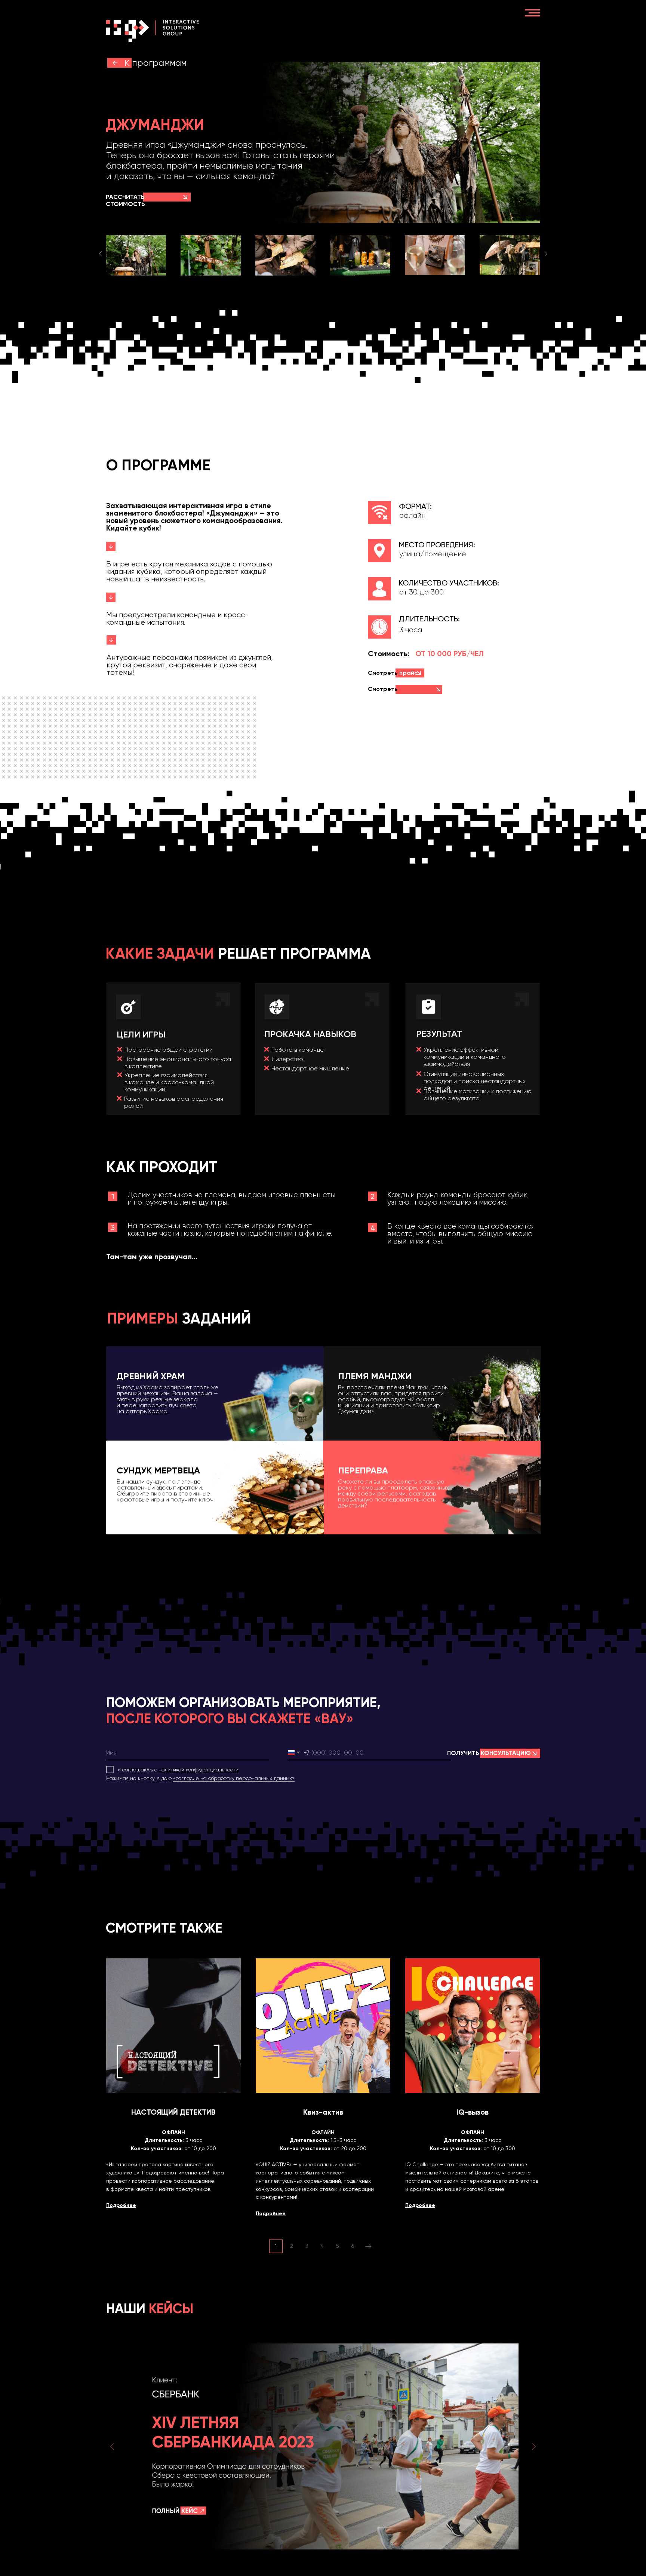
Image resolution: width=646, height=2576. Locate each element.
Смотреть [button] (393, 673)
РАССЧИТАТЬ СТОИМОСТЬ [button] (125, 200)
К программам (156, 63)
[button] (185, 197)
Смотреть (388, 692)
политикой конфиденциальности (199, 1770)
